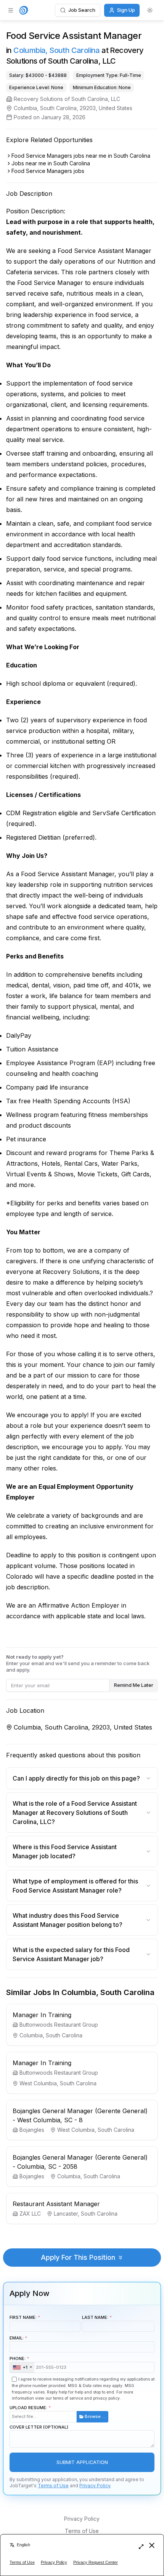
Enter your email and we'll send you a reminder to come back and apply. (78, 1663)
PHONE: (18, 2363)
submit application (82, 2462)
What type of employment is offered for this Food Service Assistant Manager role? (75, 1886)
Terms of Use (53, 2486)
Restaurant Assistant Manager (56, 2204)
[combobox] (22, 2368)
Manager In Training (42, 2015)
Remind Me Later (134, 1685)
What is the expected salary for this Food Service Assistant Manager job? (71, 1954)
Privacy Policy (95, 2486)
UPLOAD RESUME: (58, 2412)
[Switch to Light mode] (150, 10)
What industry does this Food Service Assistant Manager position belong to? (68, 1920)
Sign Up (126, 10)
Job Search (82, 10)
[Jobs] (24, 10)
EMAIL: (17, 2338)
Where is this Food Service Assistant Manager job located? (65, 1851)
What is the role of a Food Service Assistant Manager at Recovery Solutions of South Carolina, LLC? (75, 1813)
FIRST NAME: (23, 2317)
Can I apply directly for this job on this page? (76, 1778)
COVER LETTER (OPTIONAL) (39, 2427)
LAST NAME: (95, 2317)
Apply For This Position (78, 2257)
